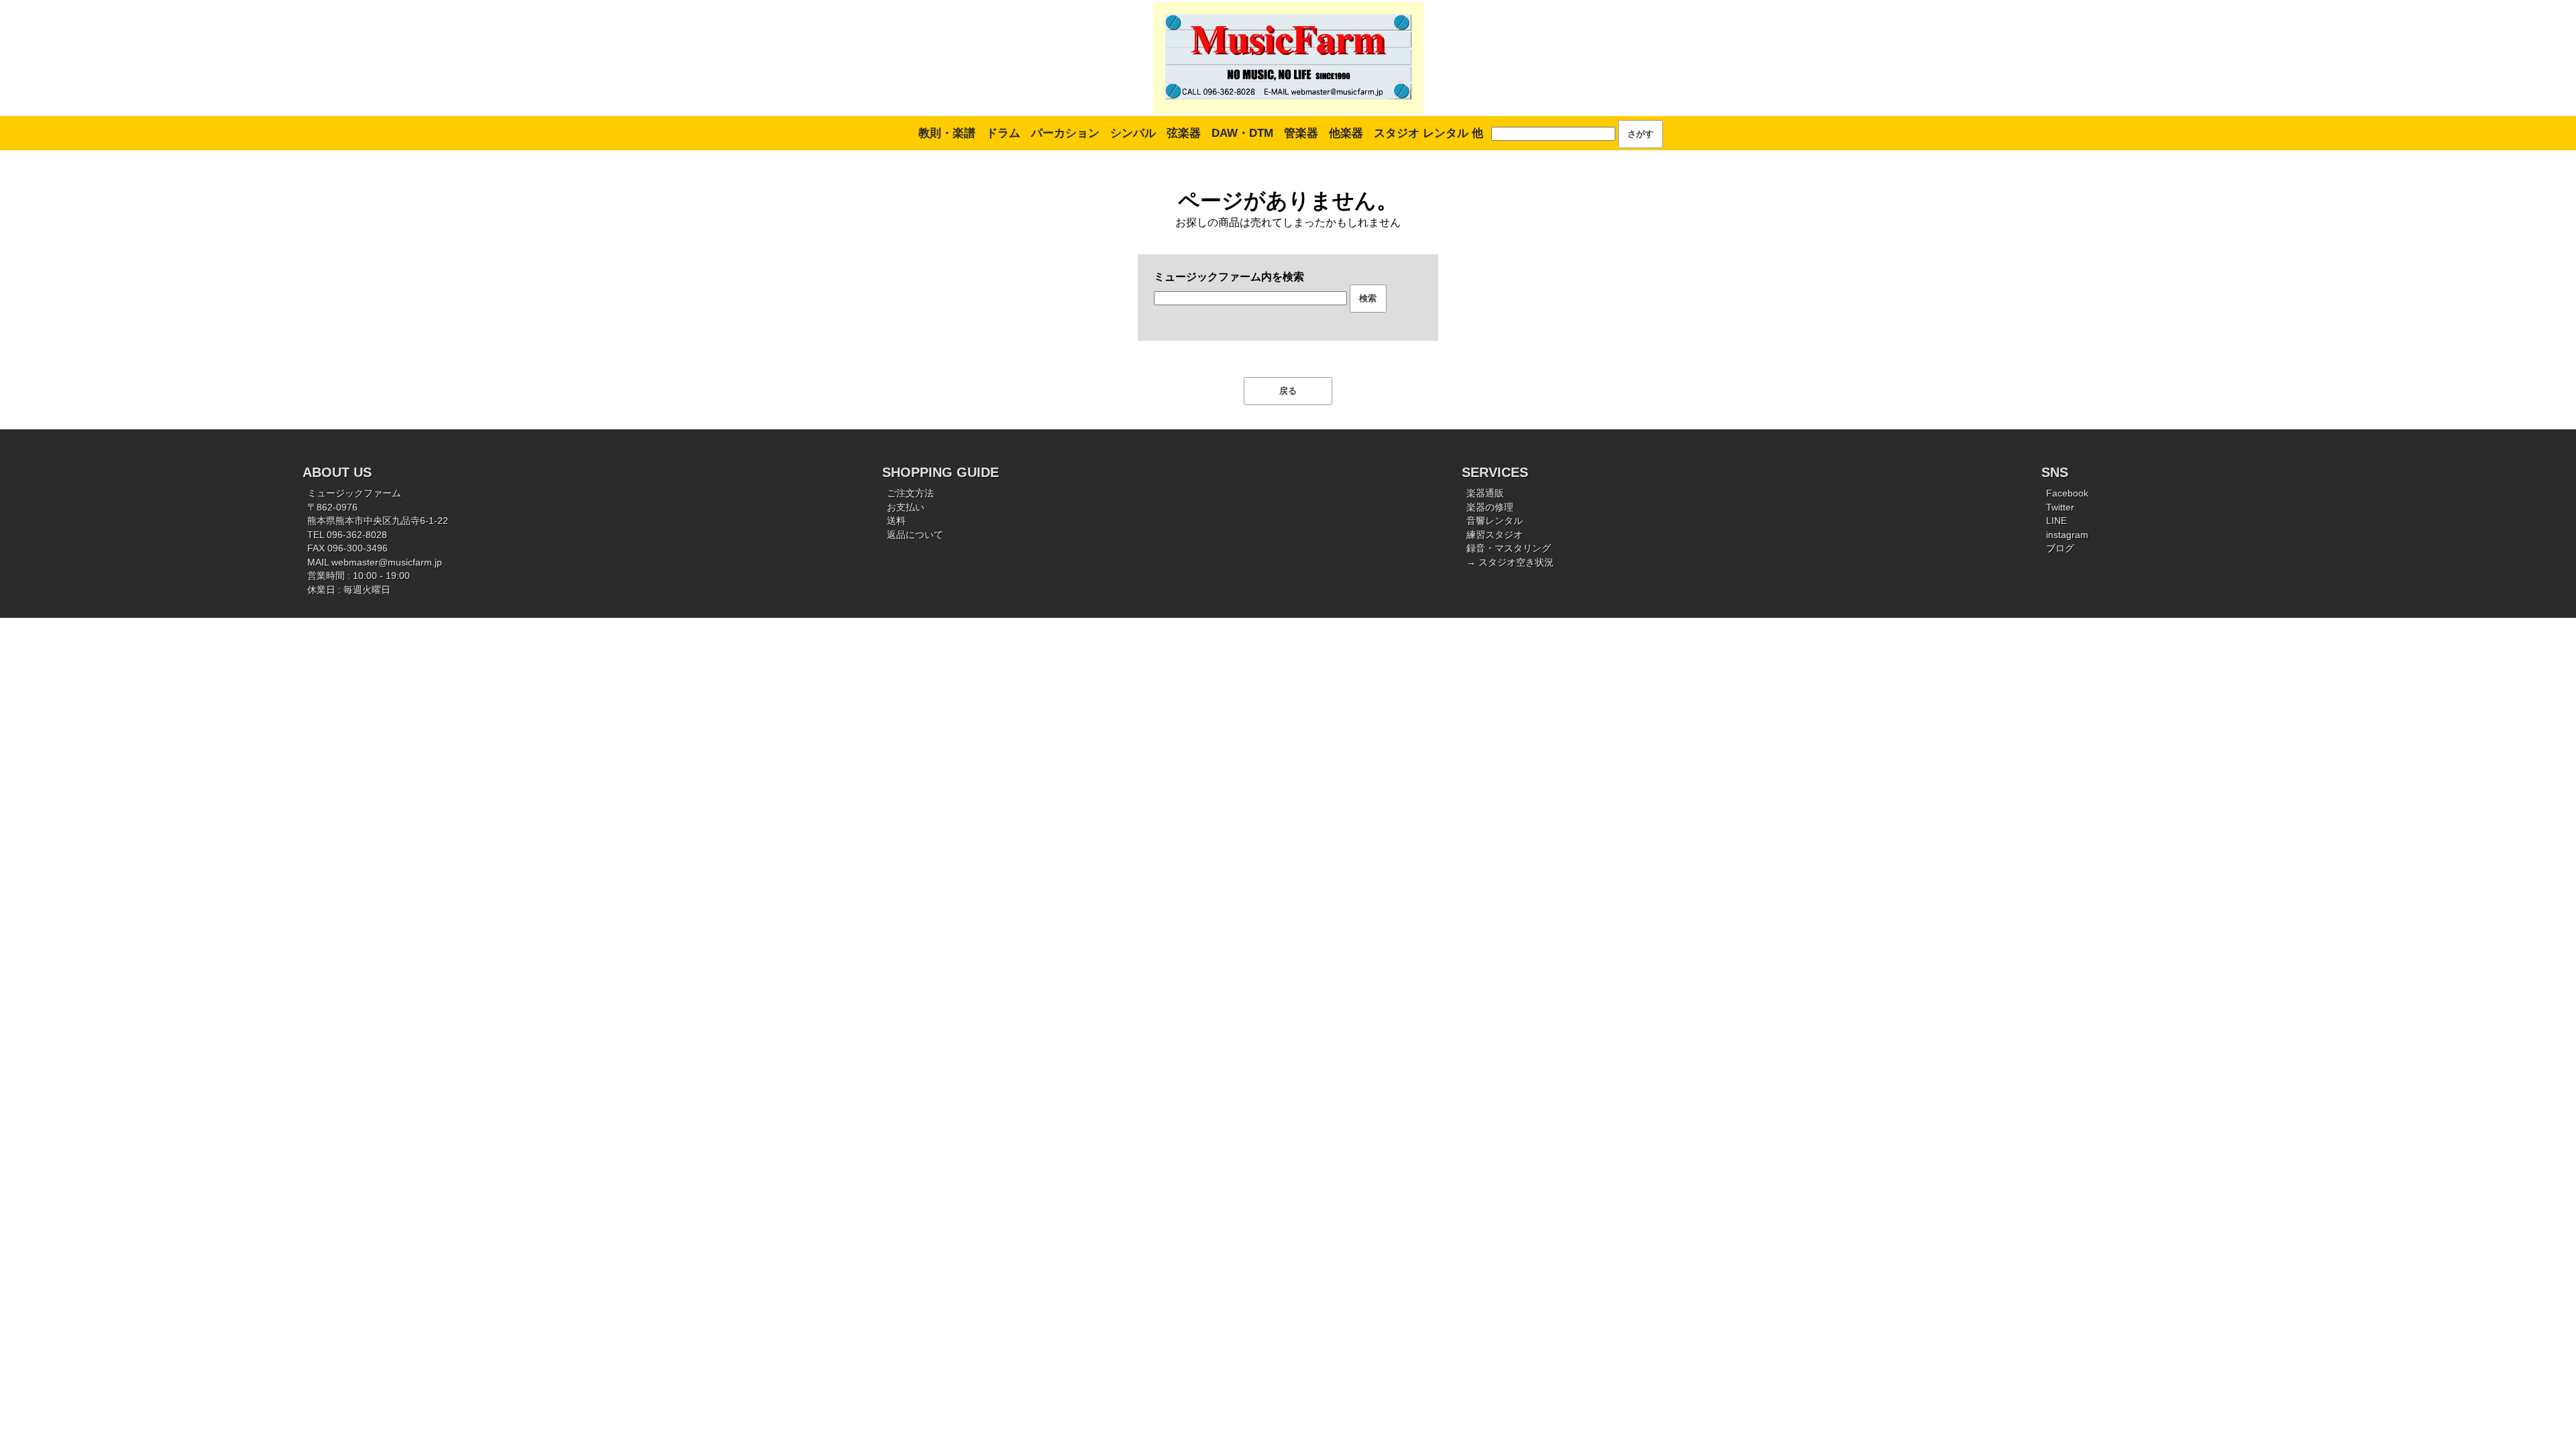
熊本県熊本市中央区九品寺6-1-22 (378, 521)
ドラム (1003, 133)
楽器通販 (1485, 493)
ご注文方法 (910, 493)
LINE (2056, 521)
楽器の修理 (1490, 507)
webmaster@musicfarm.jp (387, 562)
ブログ (2060, 548)
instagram (2067, 535)
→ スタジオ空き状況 (1510, 562)
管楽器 (1301, 133)
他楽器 (1346, 133)
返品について (915, 535)
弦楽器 (1184, 133)
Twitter (2060, 507)
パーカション (1065, 133)
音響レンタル (1495, 521)
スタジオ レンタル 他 (1429, 133)
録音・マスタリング (1509, 548)
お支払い (906, 507)
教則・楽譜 (947, 133)
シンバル (1133, 133)
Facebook (2067, 493)
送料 (896, 521)
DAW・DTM (1242, 133)
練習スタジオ (1495, 535)
